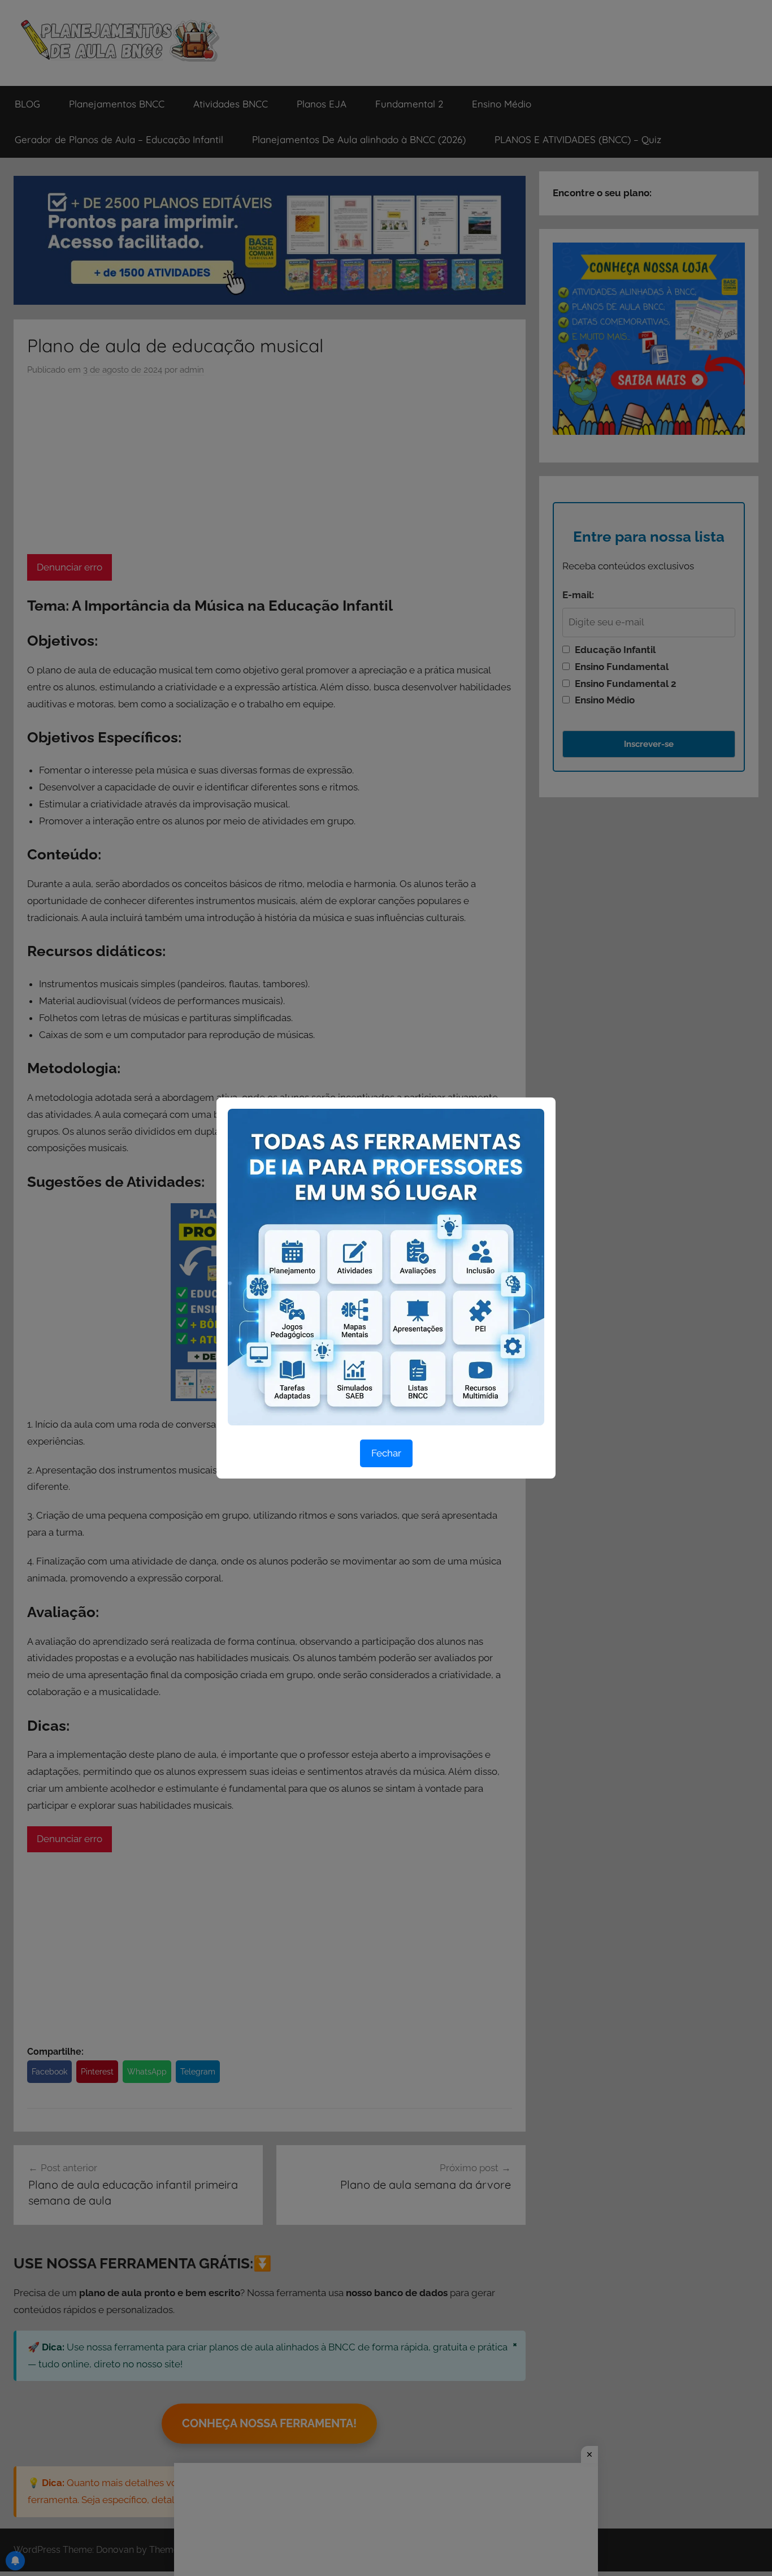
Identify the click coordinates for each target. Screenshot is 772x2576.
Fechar (386, 1453)
